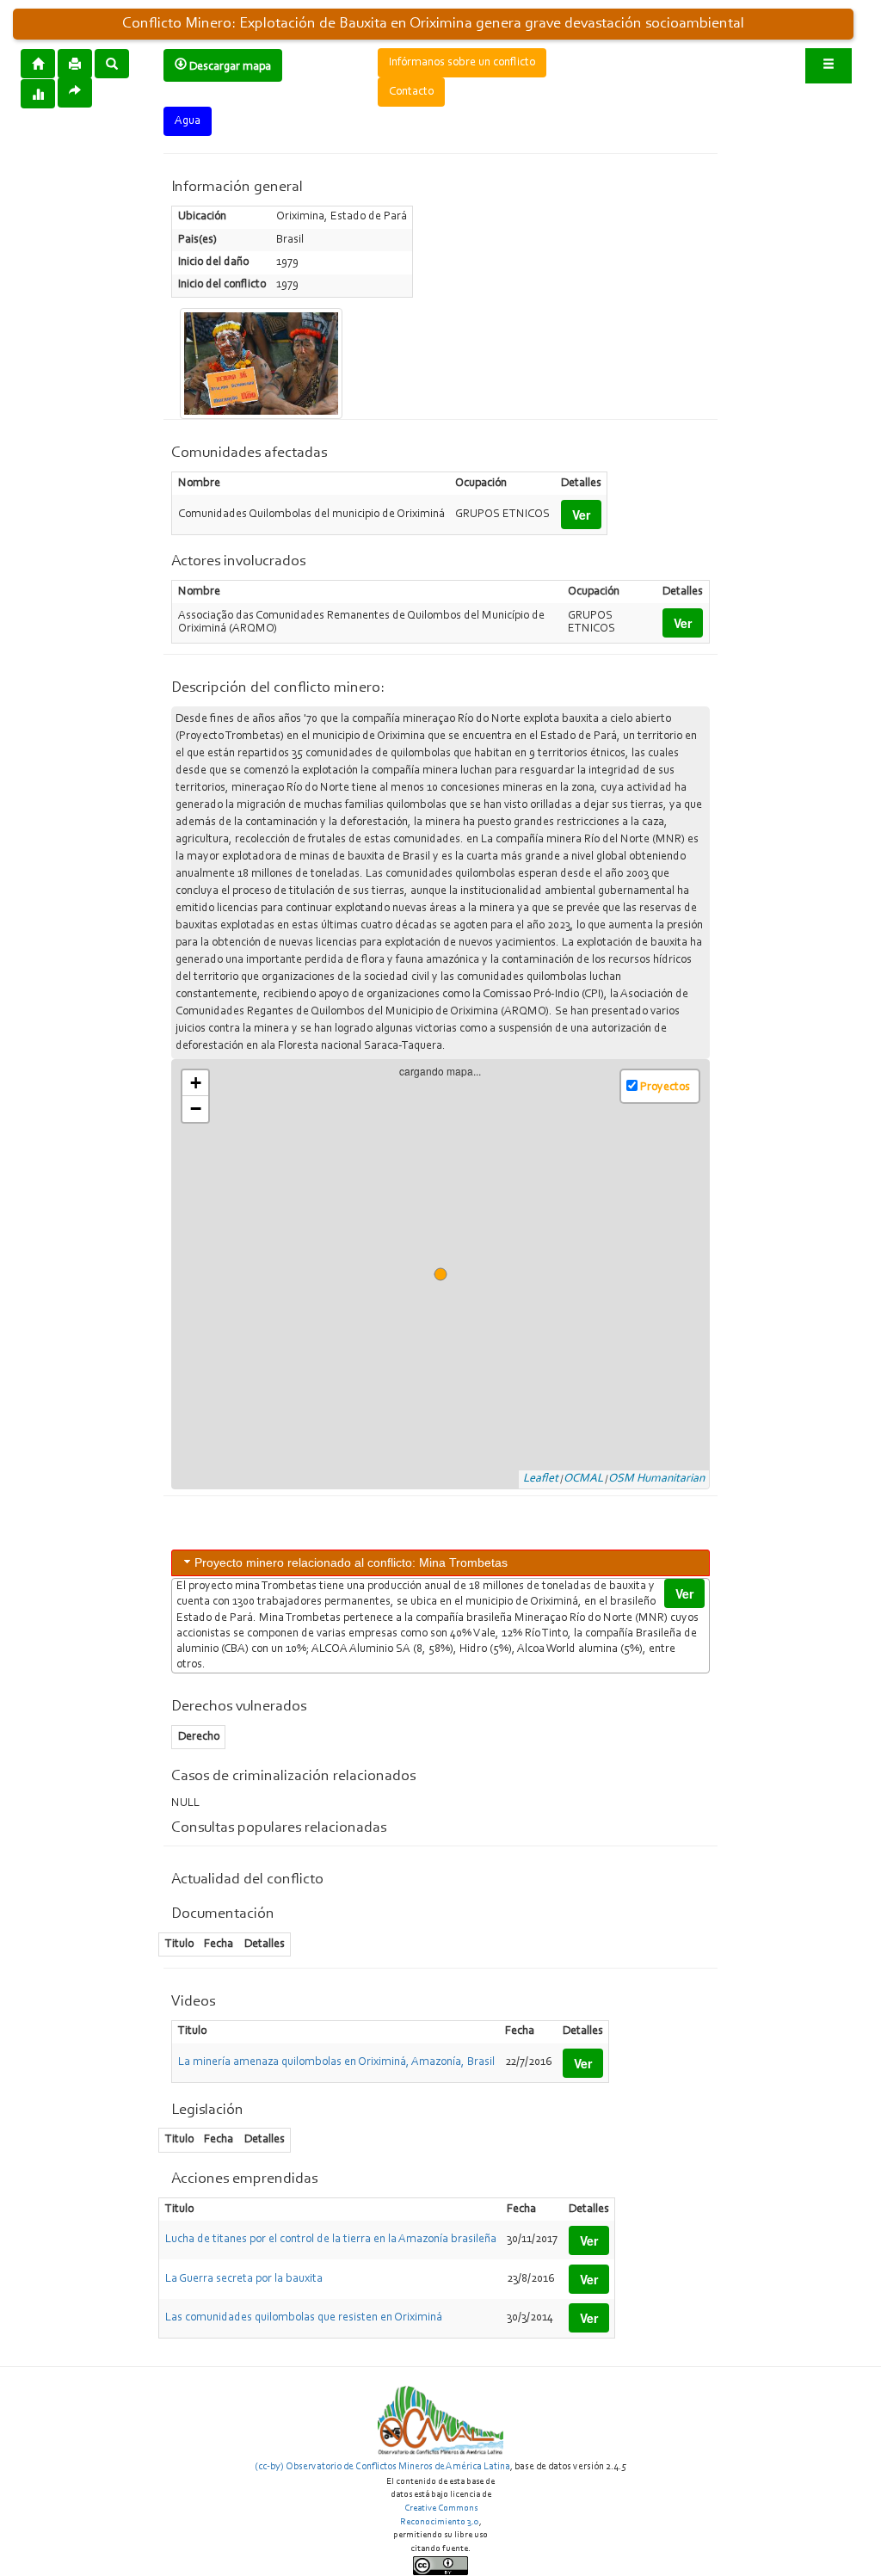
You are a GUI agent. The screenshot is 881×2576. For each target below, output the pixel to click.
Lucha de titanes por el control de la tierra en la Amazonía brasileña (331, 2240)
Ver (581, 515)
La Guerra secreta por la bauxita (244, 2279)
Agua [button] (188, 121)
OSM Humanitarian (656, 1479)
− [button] (196, 1109)
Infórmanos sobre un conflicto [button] (462, 63)
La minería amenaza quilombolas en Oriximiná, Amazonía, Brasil (336, 2062)
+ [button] (196, 1083)
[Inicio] (38, 63)
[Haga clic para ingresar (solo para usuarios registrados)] (829, 66)
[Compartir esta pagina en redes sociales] (75, 92)
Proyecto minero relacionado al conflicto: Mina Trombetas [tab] (351, 1562)
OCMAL (583, 1479)
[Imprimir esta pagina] (75, 64)
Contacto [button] (411, 92)
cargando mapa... (447, 1274)
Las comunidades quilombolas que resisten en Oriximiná (304, 2318)
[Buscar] (112, 63)
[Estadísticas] (38, 93)
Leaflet (541, 1479)
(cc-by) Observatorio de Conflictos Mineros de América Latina (382, 2467)
